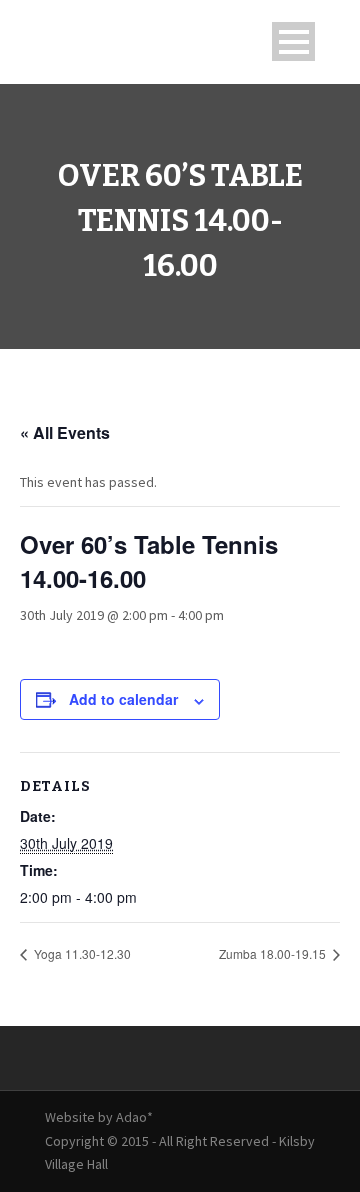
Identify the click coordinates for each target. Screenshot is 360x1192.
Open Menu (293, 41)
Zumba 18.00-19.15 (274, 953)
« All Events (65, 432)
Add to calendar (123, 699)
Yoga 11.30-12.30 (81, 953)
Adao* (134, 1117)
